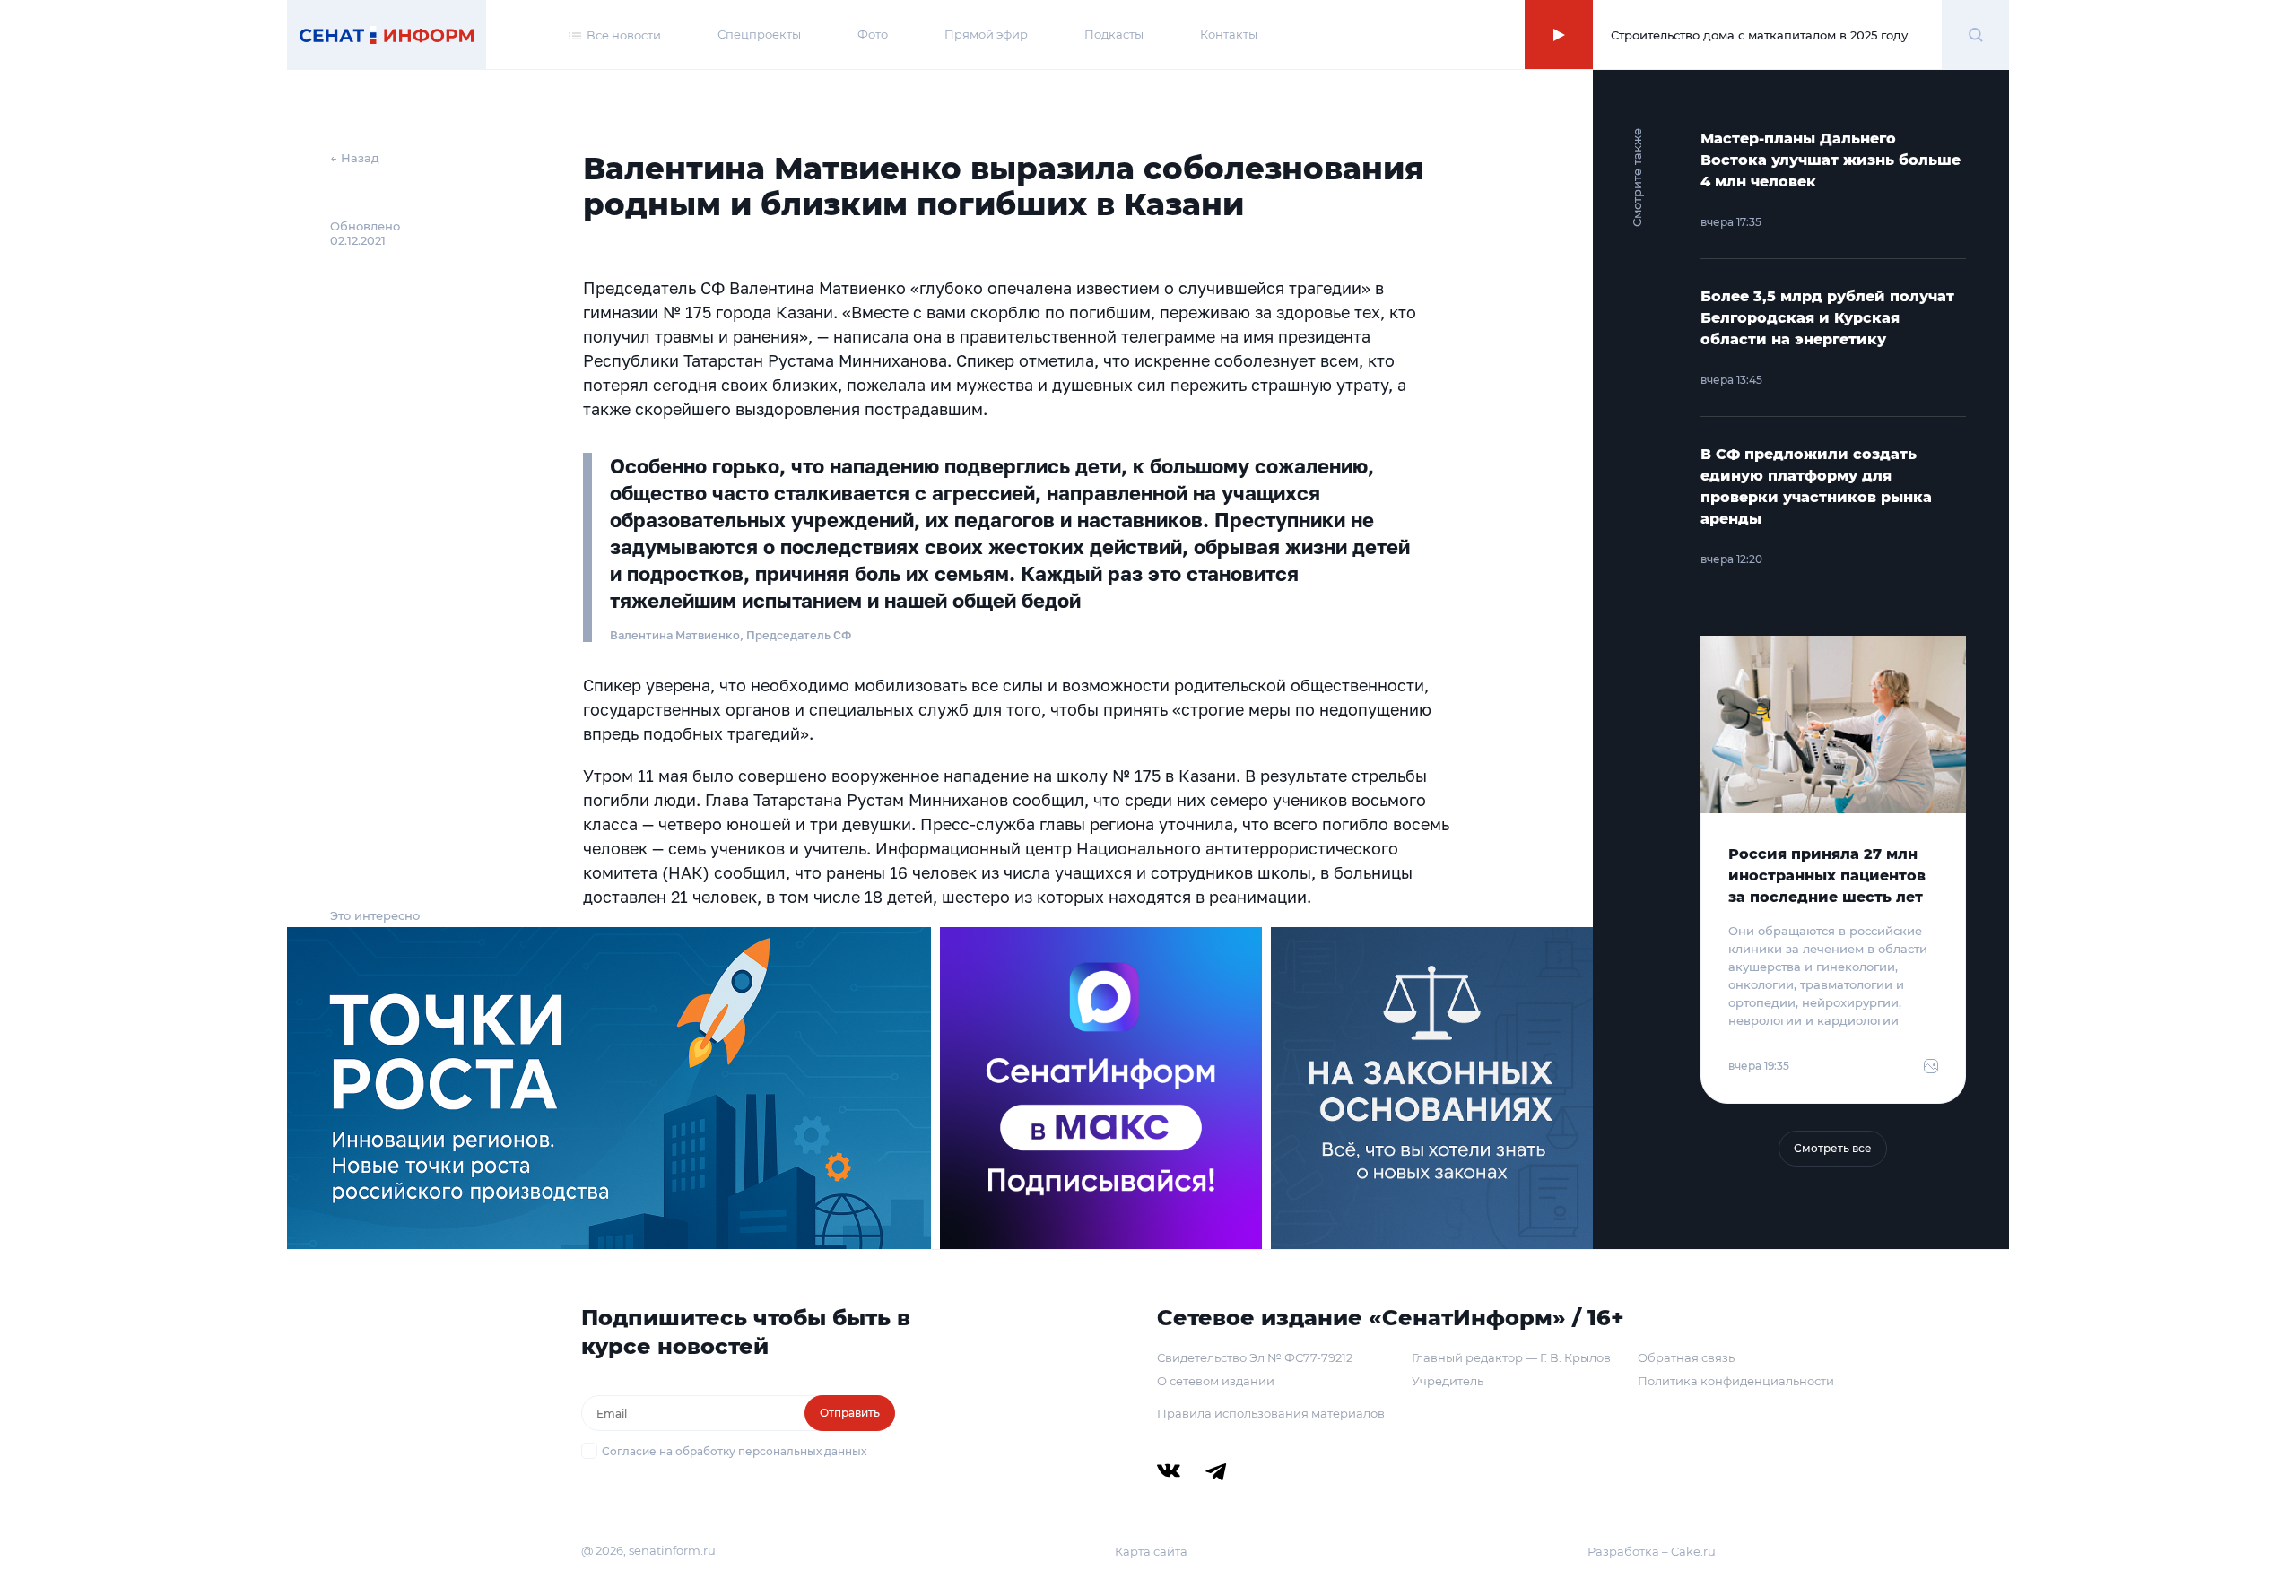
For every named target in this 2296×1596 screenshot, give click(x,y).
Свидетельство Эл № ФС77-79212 (1255, 1357)
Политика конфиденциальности (1736, 1381)
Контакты (1229, 34)
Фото (873, 34)
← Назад (355, 158)
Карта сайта (1151, 1551)
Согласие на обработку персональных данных (734, 1451)
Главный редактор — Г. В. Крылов (1511, 1357)
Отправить (850, 1413)
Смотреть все (1833, 1148)
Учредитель (1448, 1381)
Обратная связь (1686, 1357)
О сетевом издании (1216, 1381)
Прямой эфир (986, 34)
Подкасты (1114, 34)
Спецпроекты (759, 34)
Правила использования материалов (1271, 1413)
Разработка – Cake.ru (1652, 1551)
